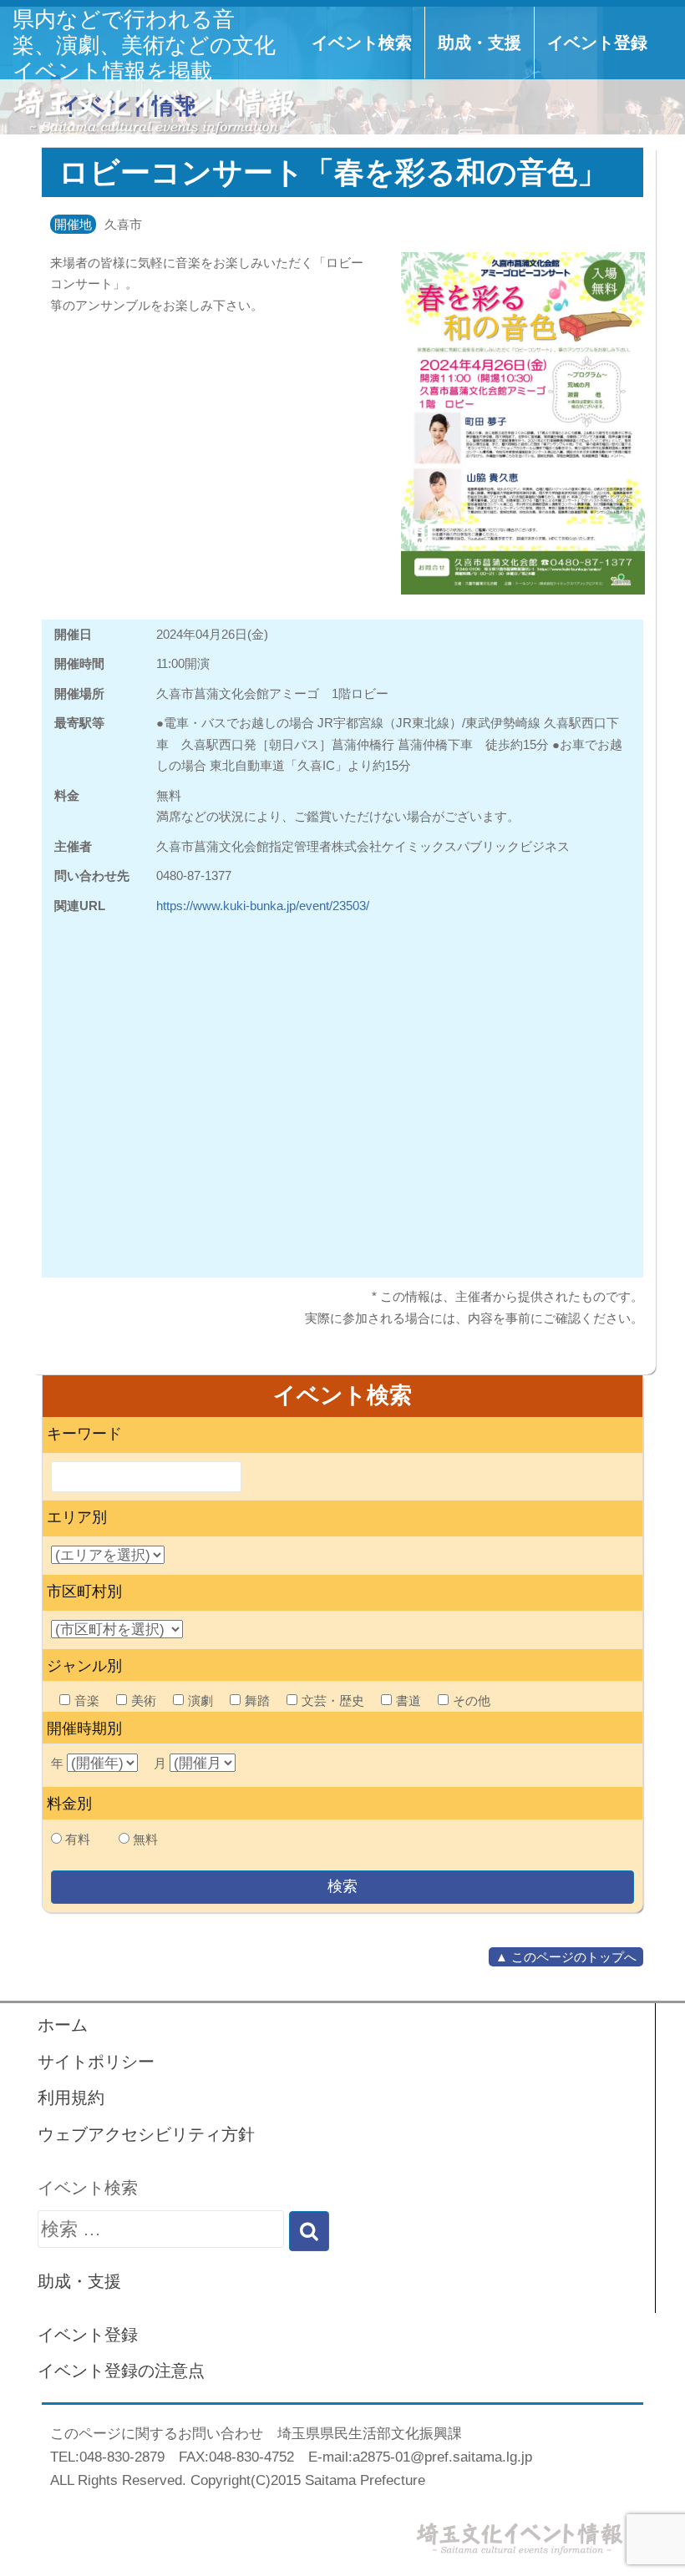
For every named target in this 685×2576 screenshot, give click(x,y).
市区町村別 (84, 1592)
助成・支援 (479, 43)
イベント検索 (362, 43)
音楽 (87, 1700)
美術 (144, 1700)
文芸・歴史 (333, 1700)
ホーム (63, 2025)
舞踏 (257, 1700)
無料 (145, 1839)
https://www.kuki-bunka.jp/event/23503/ (263, 906)
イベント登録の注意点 (121, 2371)
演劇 (200, 1700)
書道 (408, 1700)
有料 (78, 1839)
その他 (472, 1700)
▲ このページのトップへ (566, 1957)
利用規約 (71, 2098)
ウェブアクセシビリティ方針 (146, 2134)
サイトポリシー (96, 2062)
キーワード (84, 1434)
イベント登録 (597, 43)
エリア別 (77, 1517)
